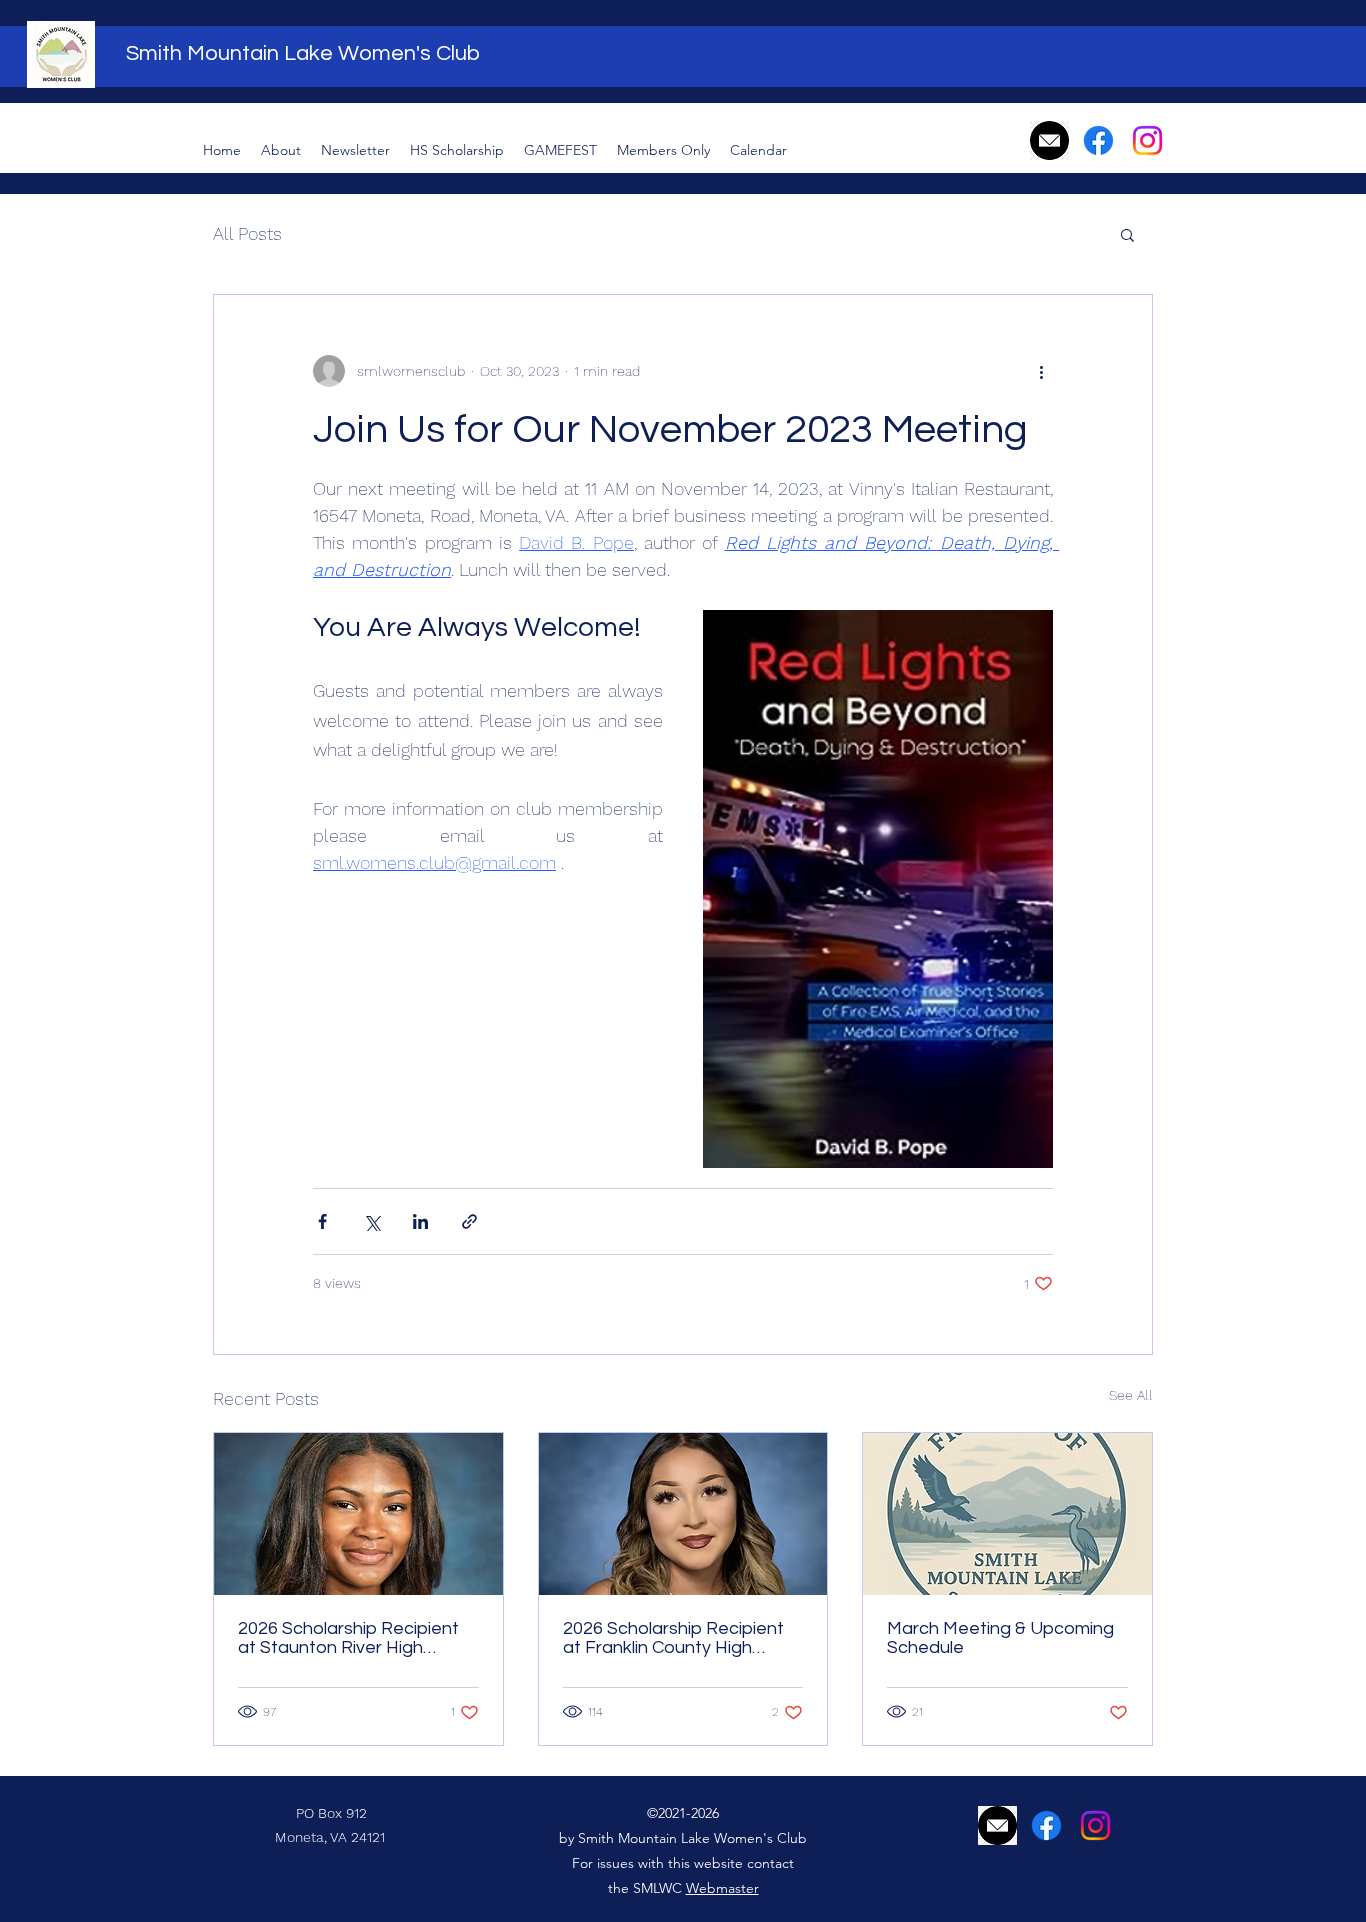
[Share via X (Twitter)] (371, 1221)
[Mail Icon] (1049, 140)
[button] (1127, 234)
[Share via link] (469, 1221)
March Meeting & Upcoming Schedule (1000, 1638)
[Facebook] (1098, 140)
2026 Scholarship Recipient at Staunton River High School (348, 1638)
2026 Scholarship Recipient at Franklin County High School (673, 1638)
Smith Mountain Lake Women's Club (303, 53)
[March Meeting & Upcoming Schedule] (1007, 1514)
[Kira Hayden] (358, 1514)
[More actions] (1041, 371)
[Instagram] (1147, 140)
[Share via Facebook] (322, 1221)
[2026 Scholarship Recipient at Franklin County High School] (683, 1514)
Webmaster (722, 1888)
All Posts (247, 233)
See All (1131, 1395)
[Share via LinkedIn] (420, 1221)
